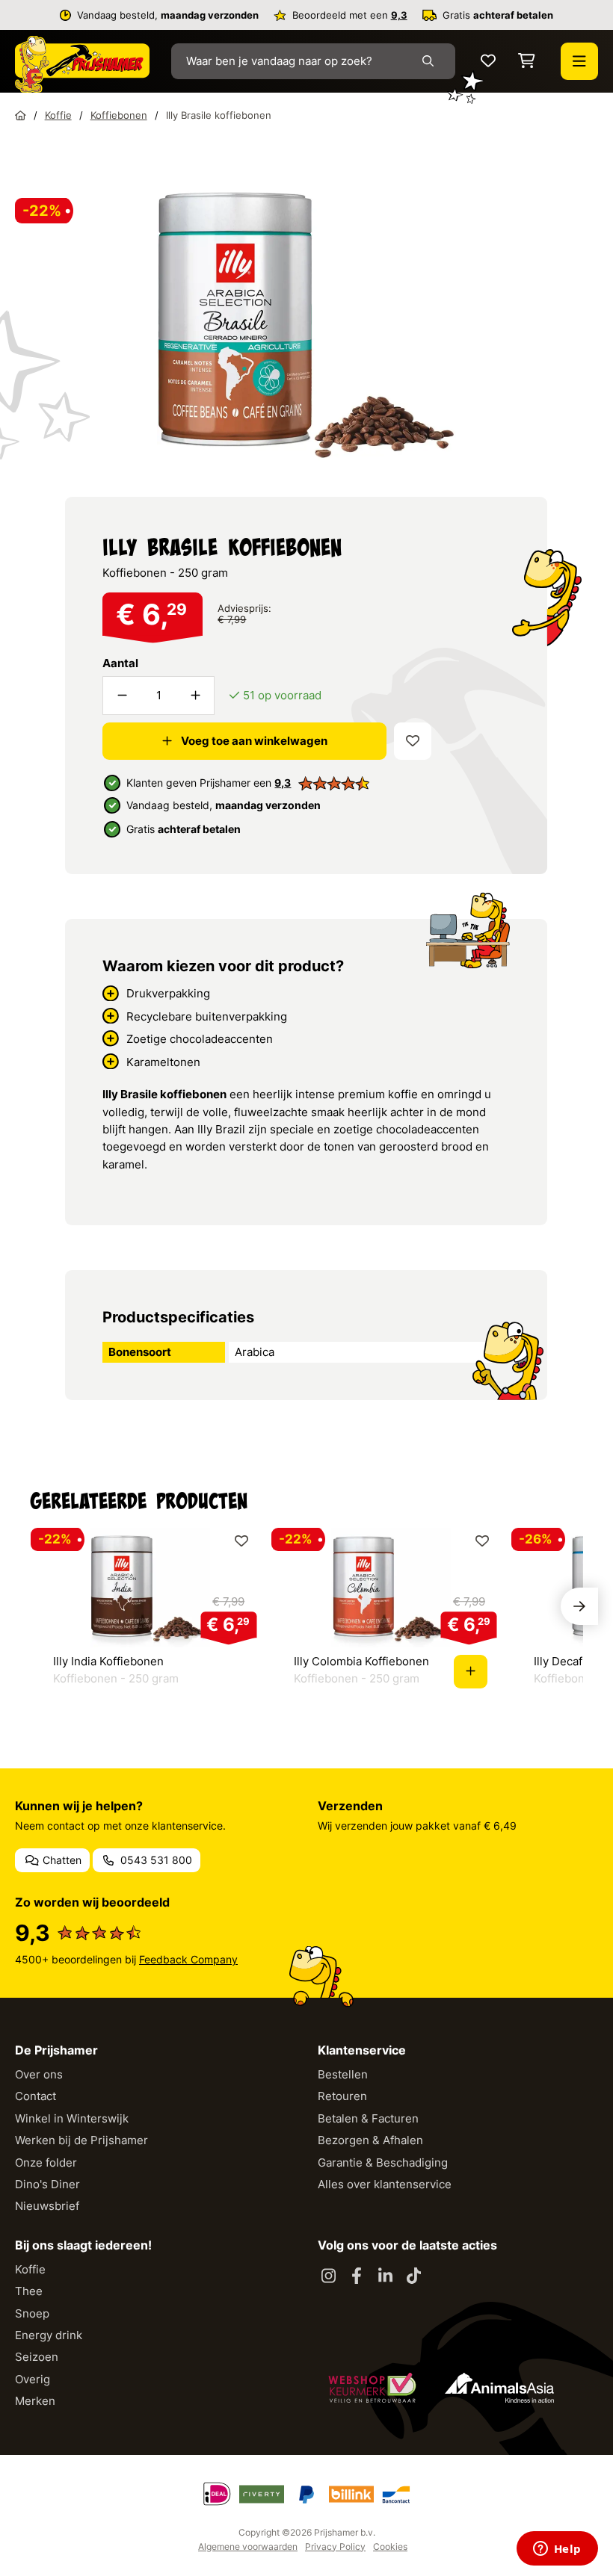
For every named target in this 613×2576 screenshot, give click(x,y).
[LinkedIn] (385, 2276)
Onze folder (46, 2162)
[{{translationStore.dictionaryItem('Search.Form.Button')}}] (431, 61)
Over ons (39, 2074)
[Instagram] (328, 2276)
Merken (35, 2401)
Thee (29, 2291)
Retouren (342, 2096)
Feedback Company (188, 1959)
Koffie (30, 2269)
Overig (33, 2379)
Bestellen (343, 2074)
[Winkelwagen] (527, 62)
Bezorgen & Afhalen (370, 2140)
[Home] (21, 115)
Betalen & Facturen (368, 2118)
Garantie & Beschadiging (383, 2162)
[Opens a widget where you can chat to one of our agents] (557, 2550)
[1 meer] (195, 696)
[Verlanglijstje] (488, 62)
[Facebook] (357, 2276)
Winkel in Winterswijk (72, 2118)
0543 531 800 (155, 1860)
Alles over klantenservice (385, 2184)
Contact (36, 2096)
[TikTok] (413, 2276)
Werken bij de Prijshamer (81, 2140)
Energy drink (49, 2335)
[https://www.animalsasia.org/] (499, 2388)
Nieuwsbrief (47, 2206)
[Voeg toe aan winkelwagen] (471, 1672)
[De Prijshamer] (82, 64)
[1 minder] (122, 696)
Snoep (32, 2313)
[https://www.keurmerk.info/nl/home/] (372, 2388)
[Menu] (579, 61)
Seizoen (37, 2357)
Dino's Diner (47, 2184)
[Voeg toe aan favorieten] (413, 741)
